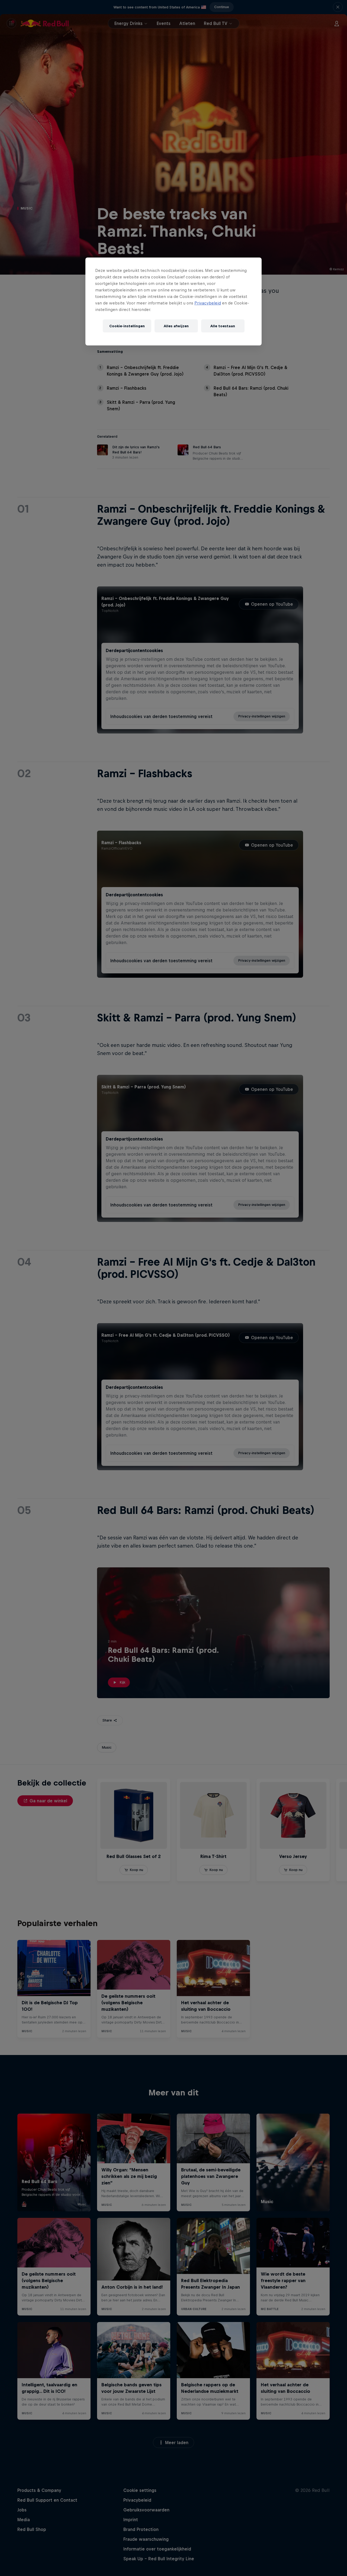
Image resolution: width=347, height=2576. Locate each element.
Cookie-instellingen (127, 326)
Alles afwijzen (176, 326)
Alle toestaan (223, 326)
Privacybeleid (208, 303)
